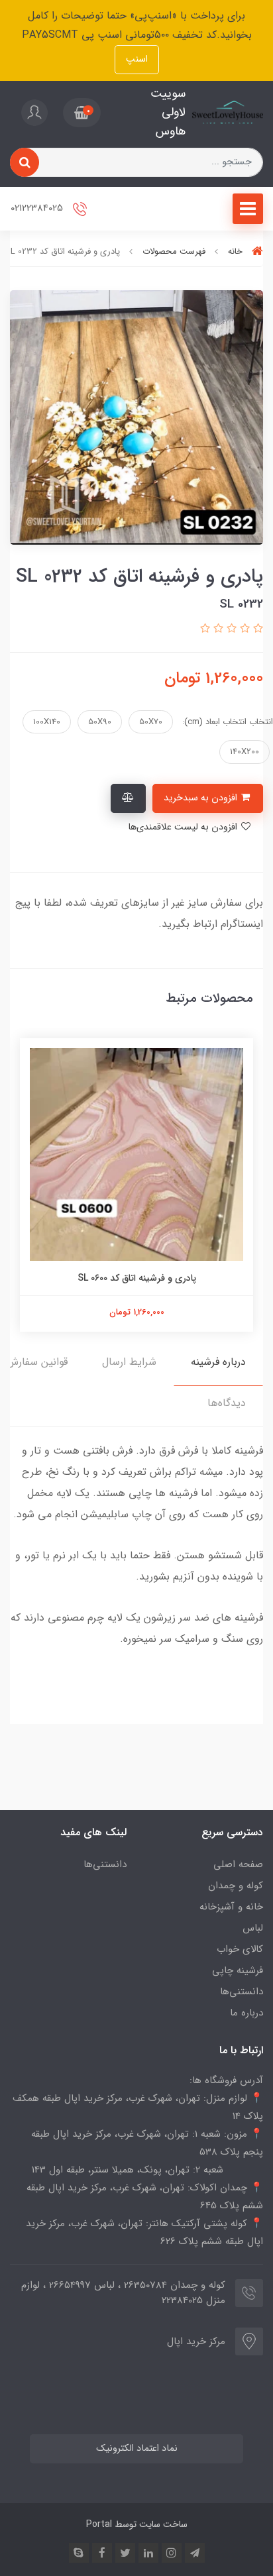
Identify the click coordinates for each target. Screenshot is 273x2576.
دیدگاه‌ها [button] (227, 1403)
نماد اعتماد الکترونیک (137, 2448)
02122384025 (38, 208)
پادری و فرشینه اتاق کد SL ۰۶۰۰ (137, 1278)
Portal (99, 2524)
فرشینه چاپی (238, 1970)
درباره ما (246, 2013)
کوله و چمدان (236, 1886)
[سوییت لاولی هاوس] (228, 113)
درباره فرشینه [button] (218, 1362)
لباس (253, 1928)
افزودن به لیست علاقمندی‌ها (184, 827)
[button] (82, 113)
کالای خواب (240, 1949)
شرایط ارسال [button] (129, 1362)
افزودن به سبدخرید (202, 798)
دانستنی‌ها (242, 1992)
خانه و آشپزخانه (231, 1907)
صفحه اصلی (238, 1864)
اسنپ (137, 59)
